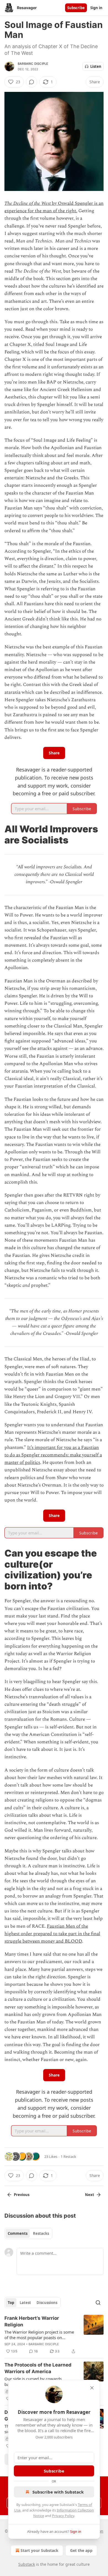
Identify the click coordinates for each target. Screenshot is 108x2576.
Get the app (81, 2550)
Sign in (96, 8)
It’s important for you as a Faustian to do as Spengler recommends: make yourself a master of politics (53, 1455)
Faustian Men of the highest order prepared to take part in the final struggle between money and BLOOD (52, 1934)
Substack (27, 2564)
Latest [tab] (25, 2303)
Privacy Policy (63, 2516)
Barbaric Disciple (33, 64)
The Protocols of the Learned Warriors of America (38, 2368)
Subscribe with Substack (58, 2492)
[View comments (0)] (32, 82)
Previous (22, 2195)
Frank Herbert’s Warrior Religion (32, 2321)
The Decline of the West (28, 203)
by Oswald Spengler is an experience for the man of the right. (54, 207)
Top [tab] (11, 2303)
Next (90, 2195)
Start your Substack (39, 2550)
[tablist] (28, 2233)
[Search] (98, 2303)
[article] (54, 2335)
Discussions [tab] (47, 2303)
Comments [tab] (18, 2233)
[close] (92, 2388)
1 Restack (68, 2156)
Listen (96, 66)
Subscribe (76, 8)
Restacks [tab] (41, 2233)
